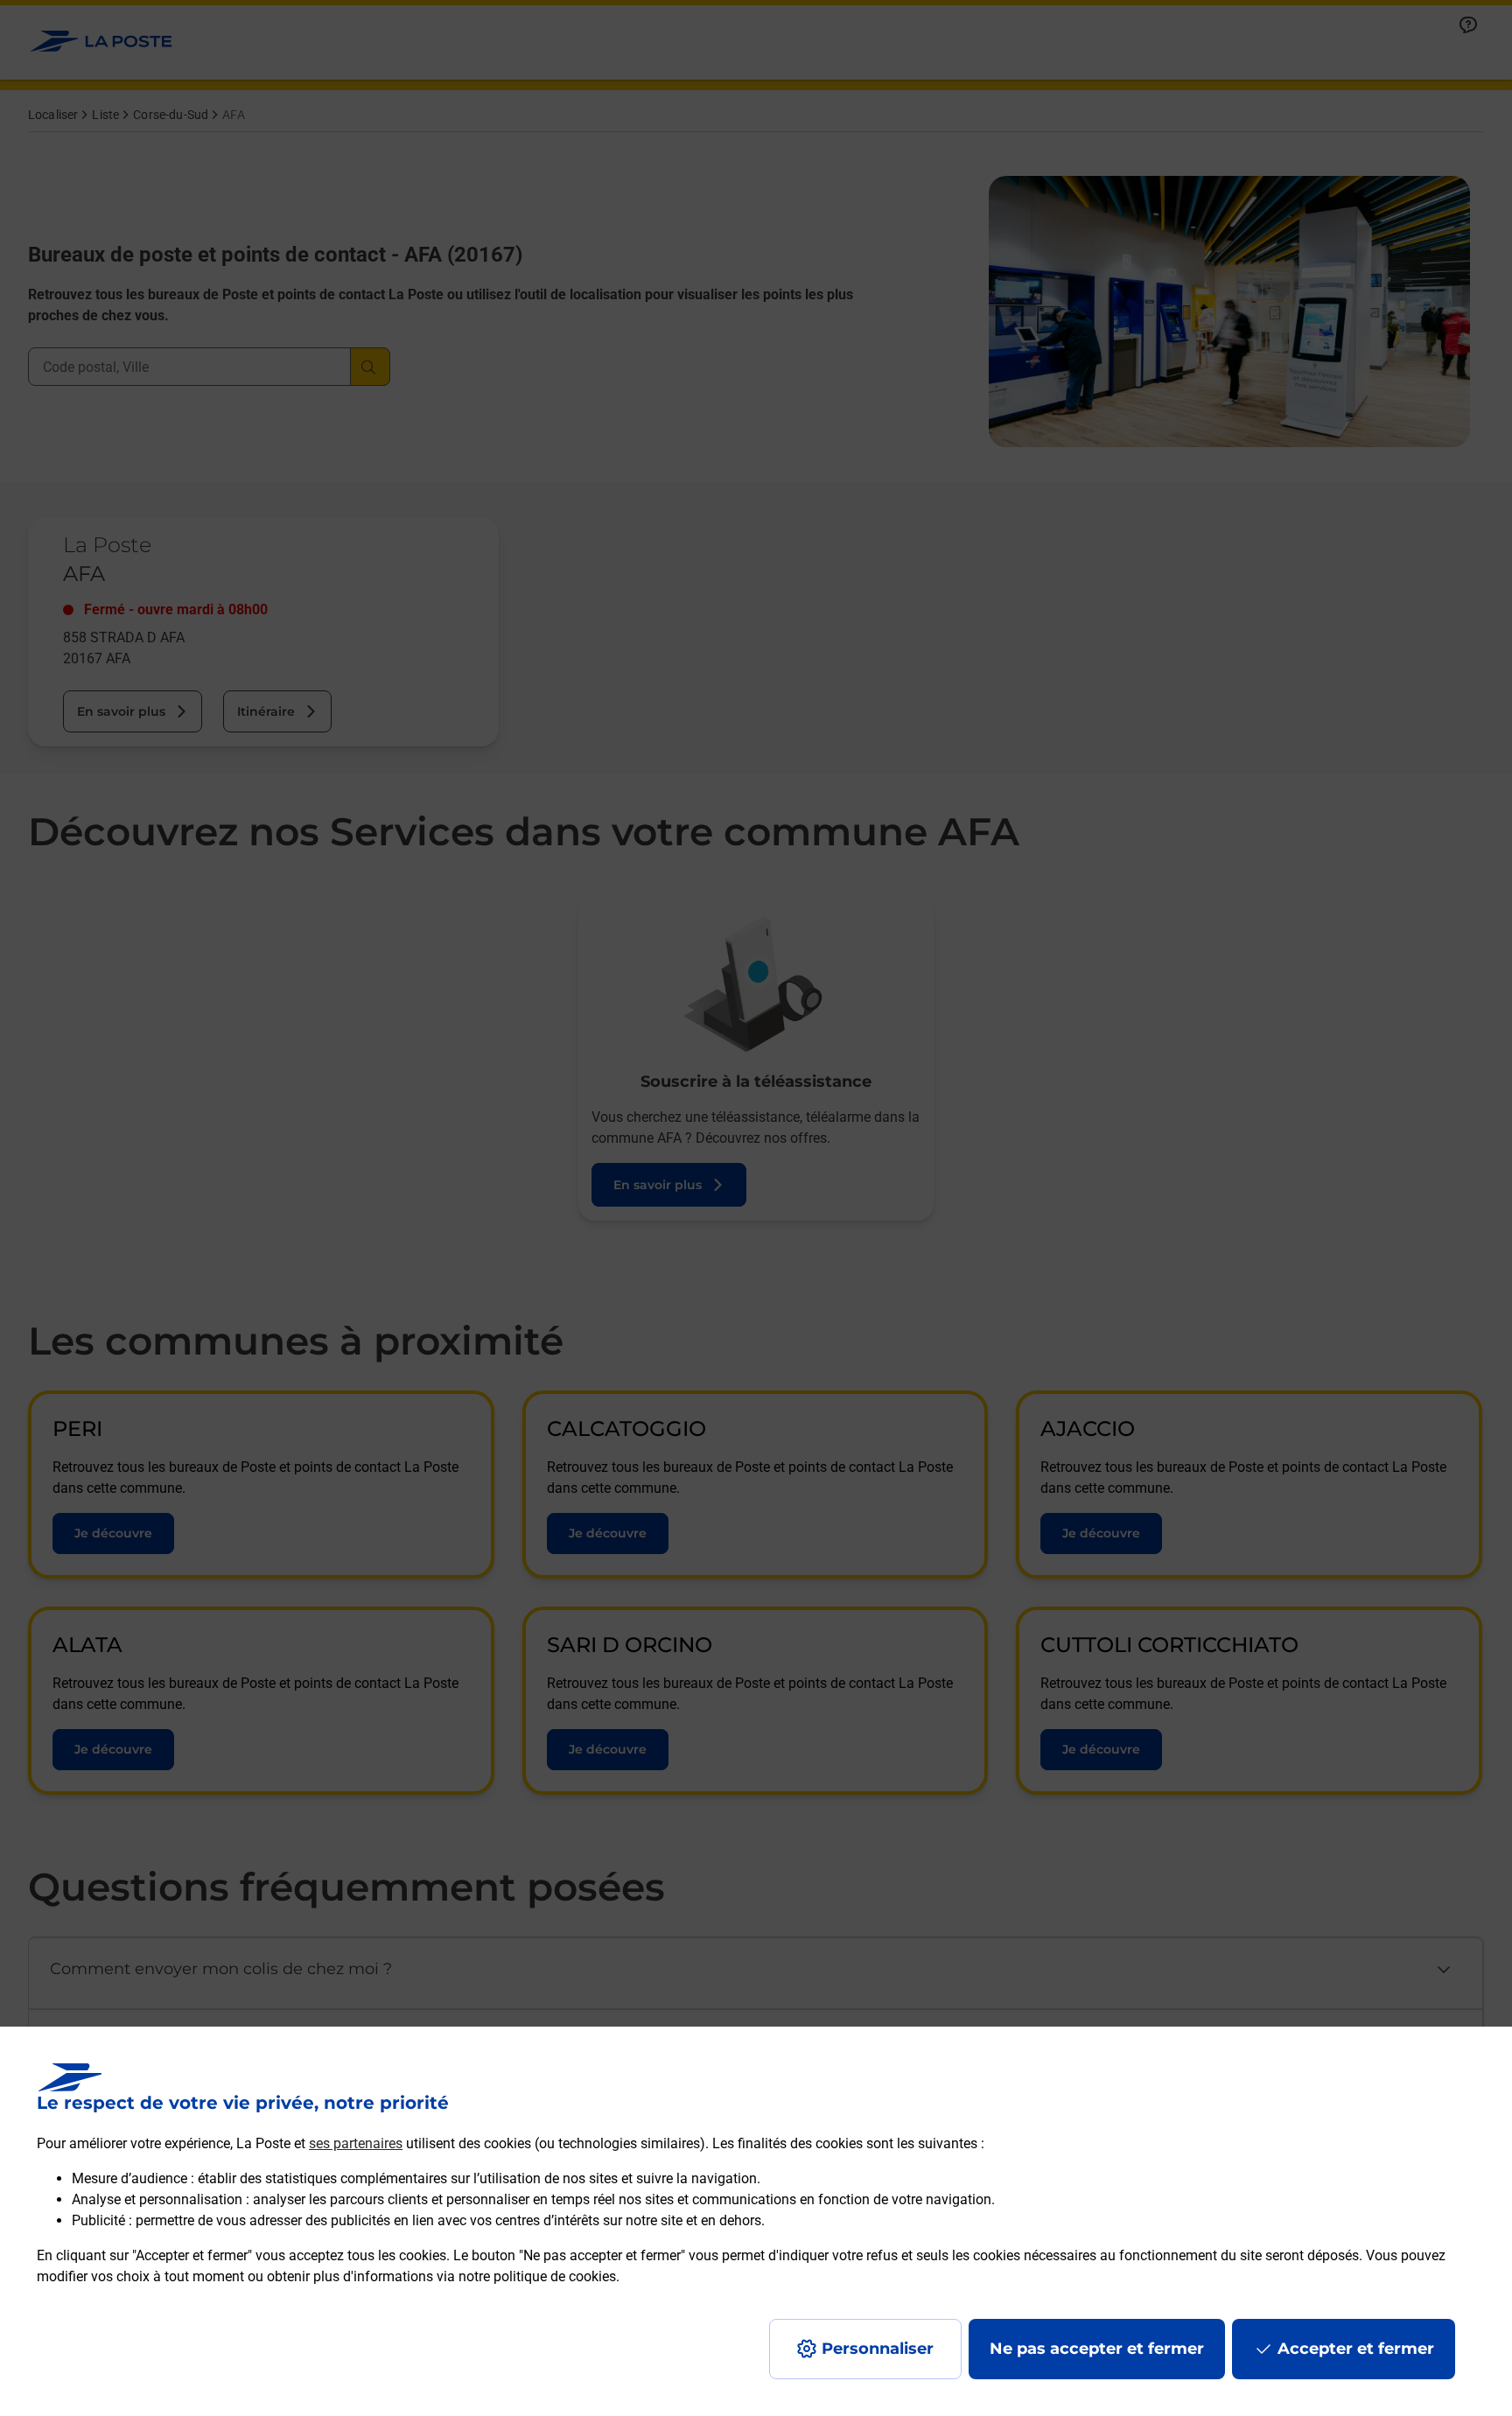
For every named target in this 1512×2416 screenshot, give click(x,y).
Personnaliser (878, 2349)
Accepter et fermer (1356, 2349)
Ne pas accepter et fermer (1097, 2349)
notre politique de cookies (537, 2276)
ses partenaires (356, 2143)
